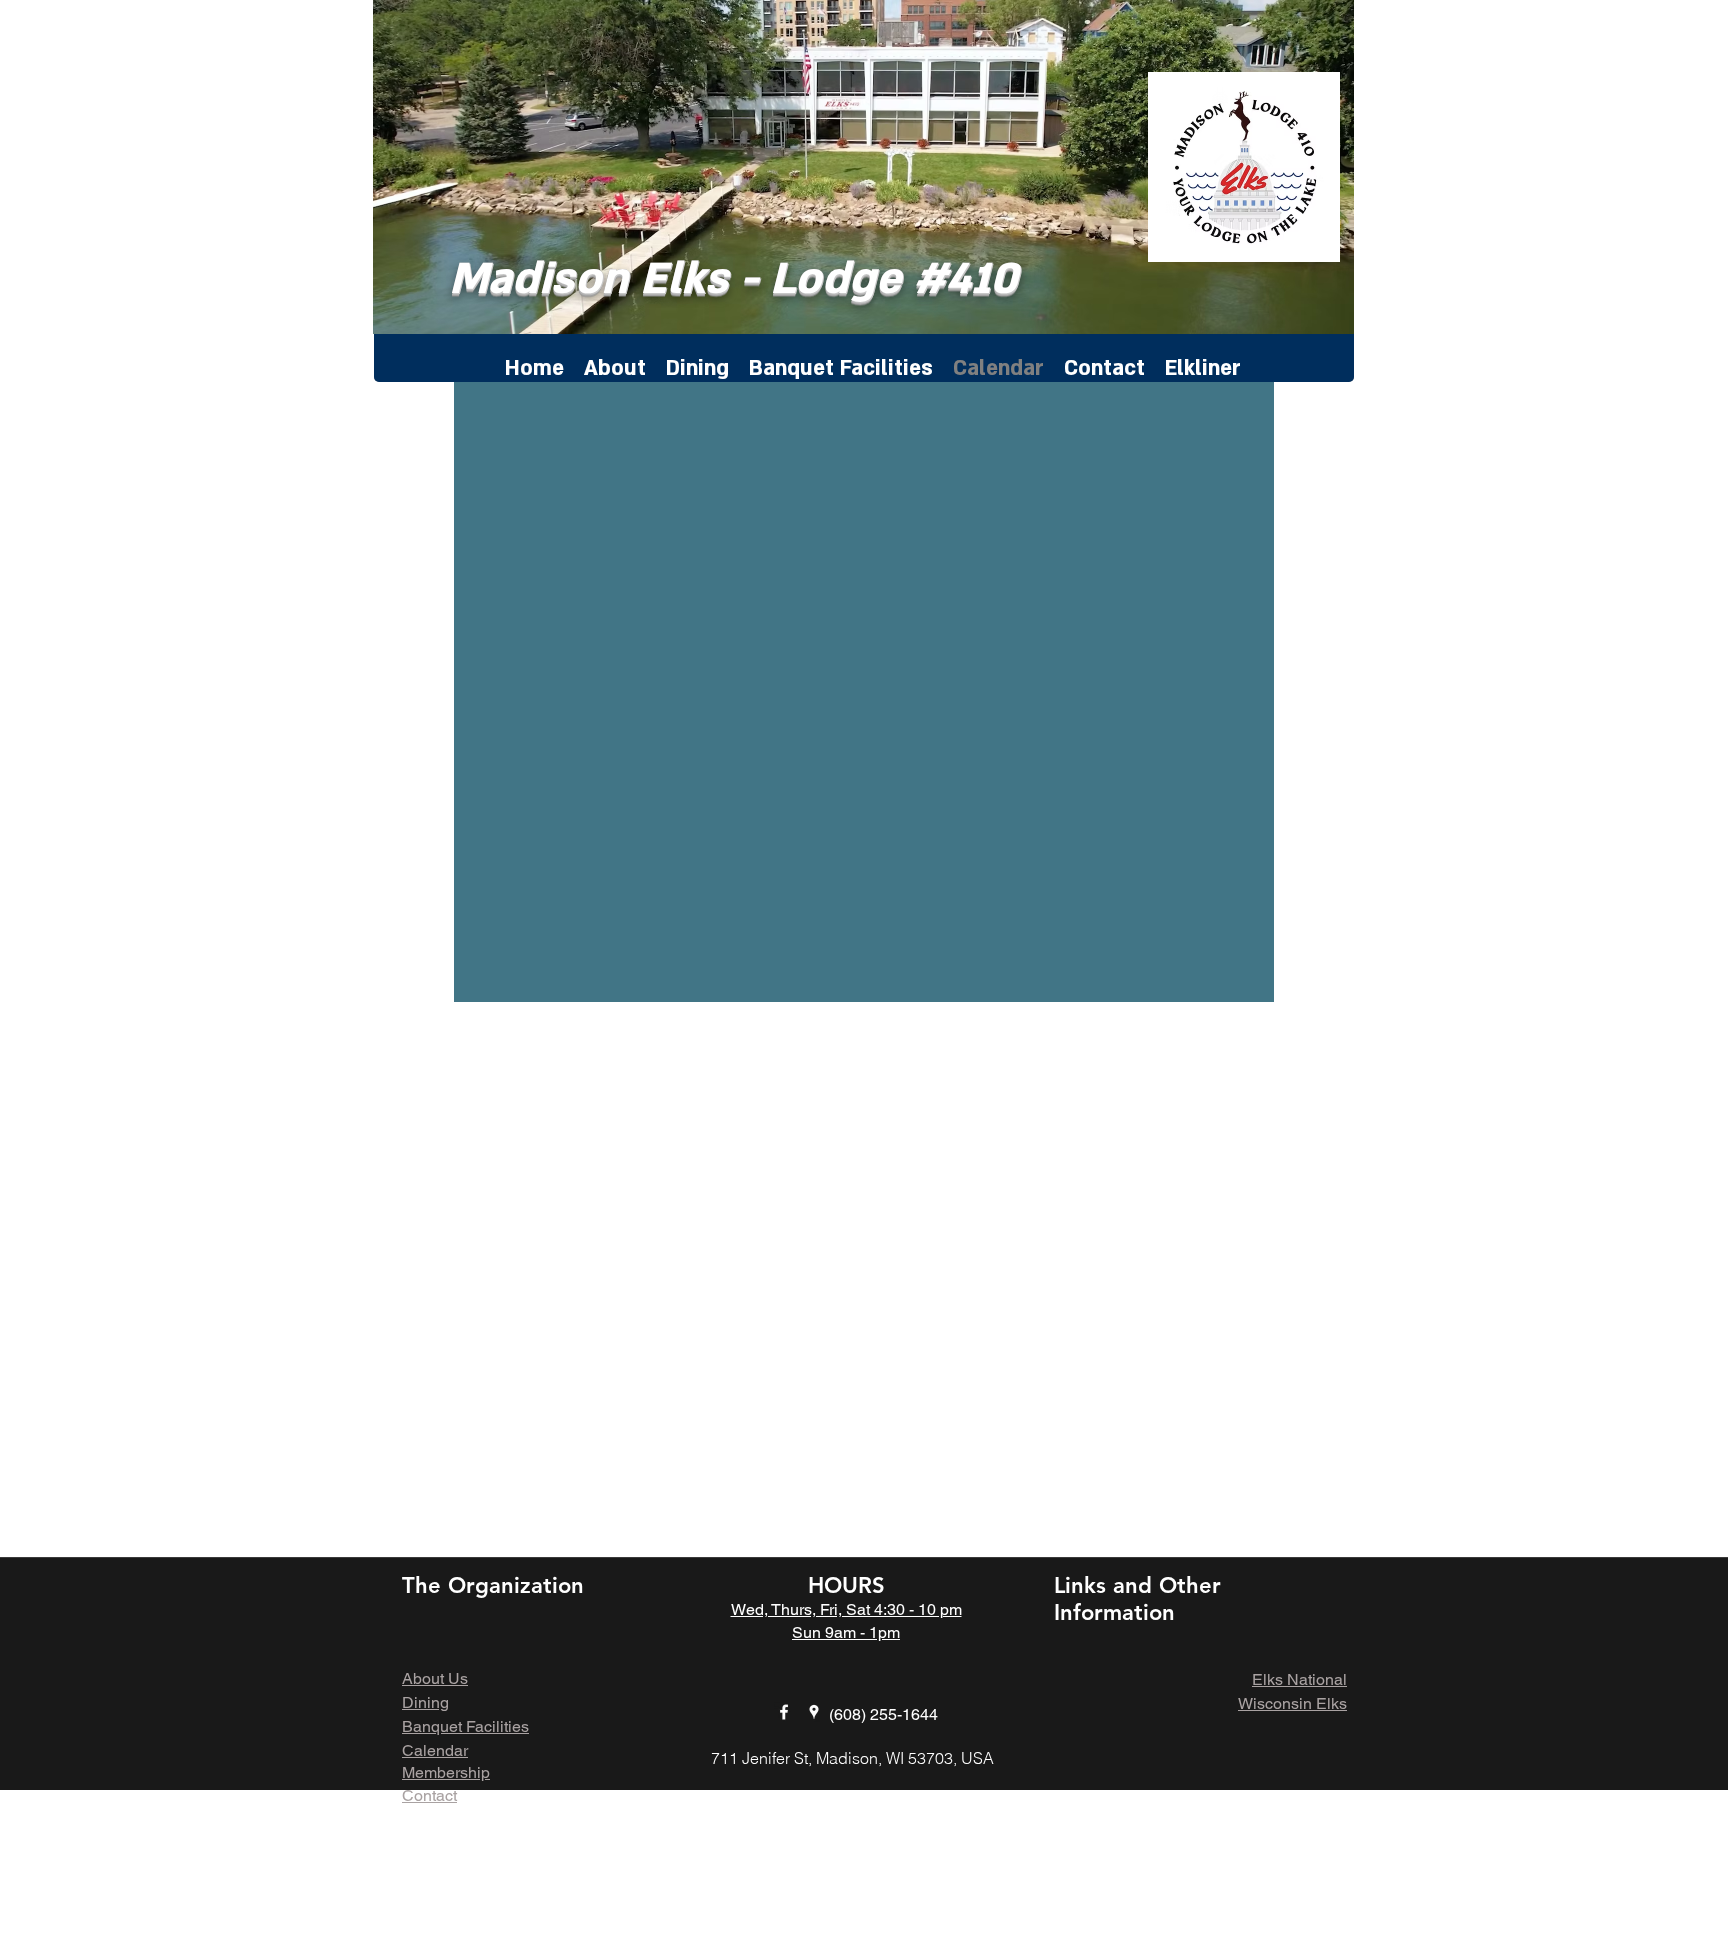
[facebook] (784, 1712)
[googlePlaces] (814, 1712)
